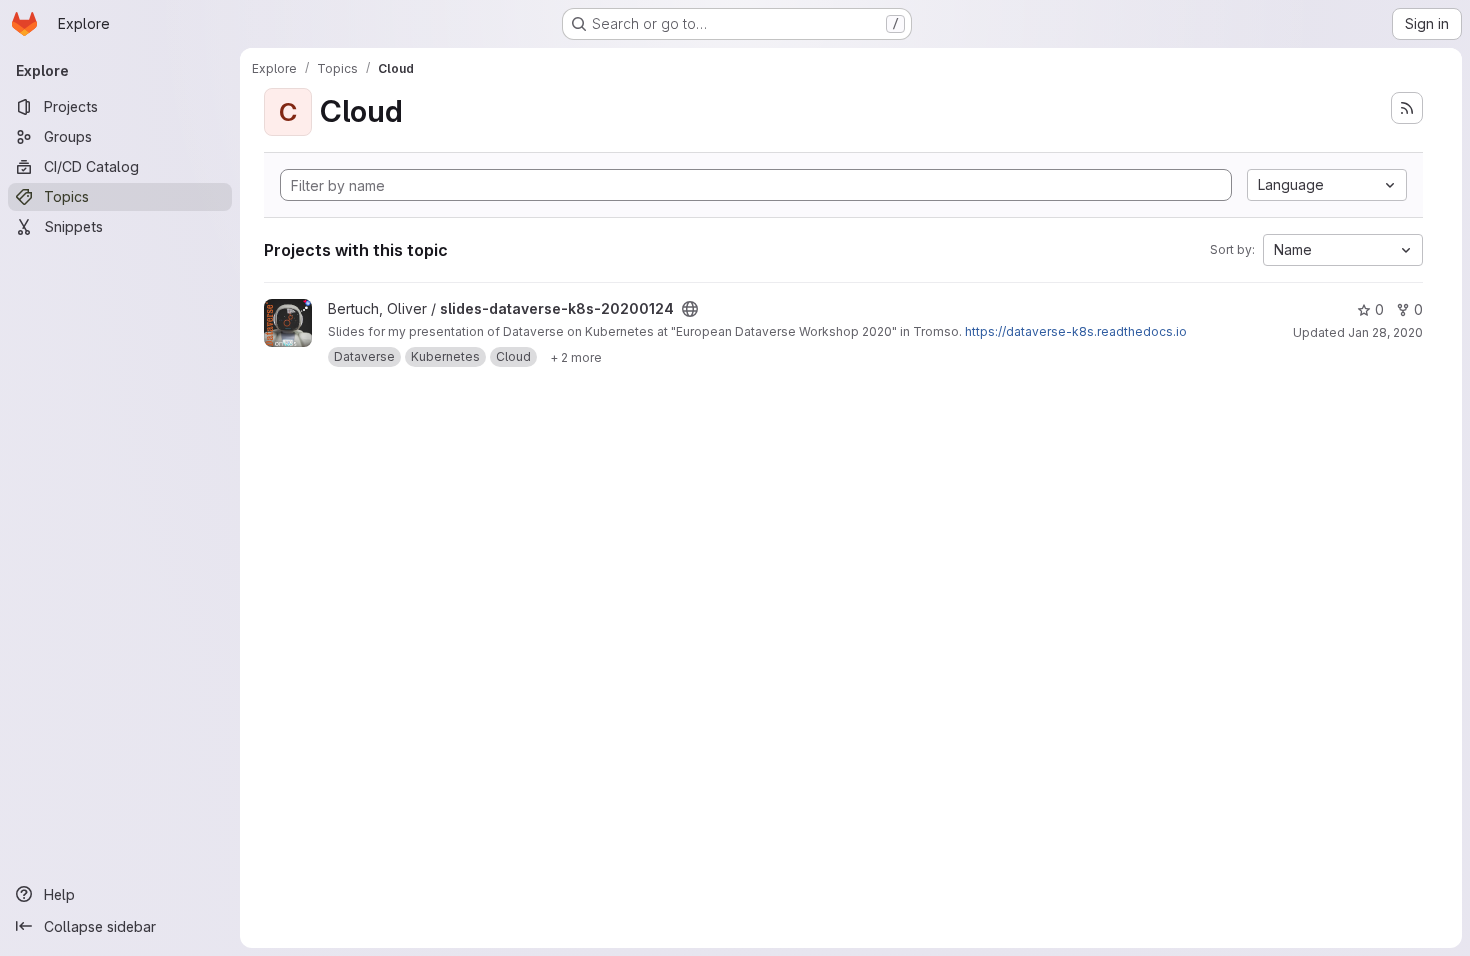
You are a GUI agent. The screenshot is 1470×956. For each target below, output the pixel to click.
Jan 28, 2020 (1385, 332)
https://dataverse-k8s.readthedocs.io (1076, 331)
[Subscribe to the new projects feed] (1407, 108)
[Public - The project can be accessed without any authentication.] (690, 309)
